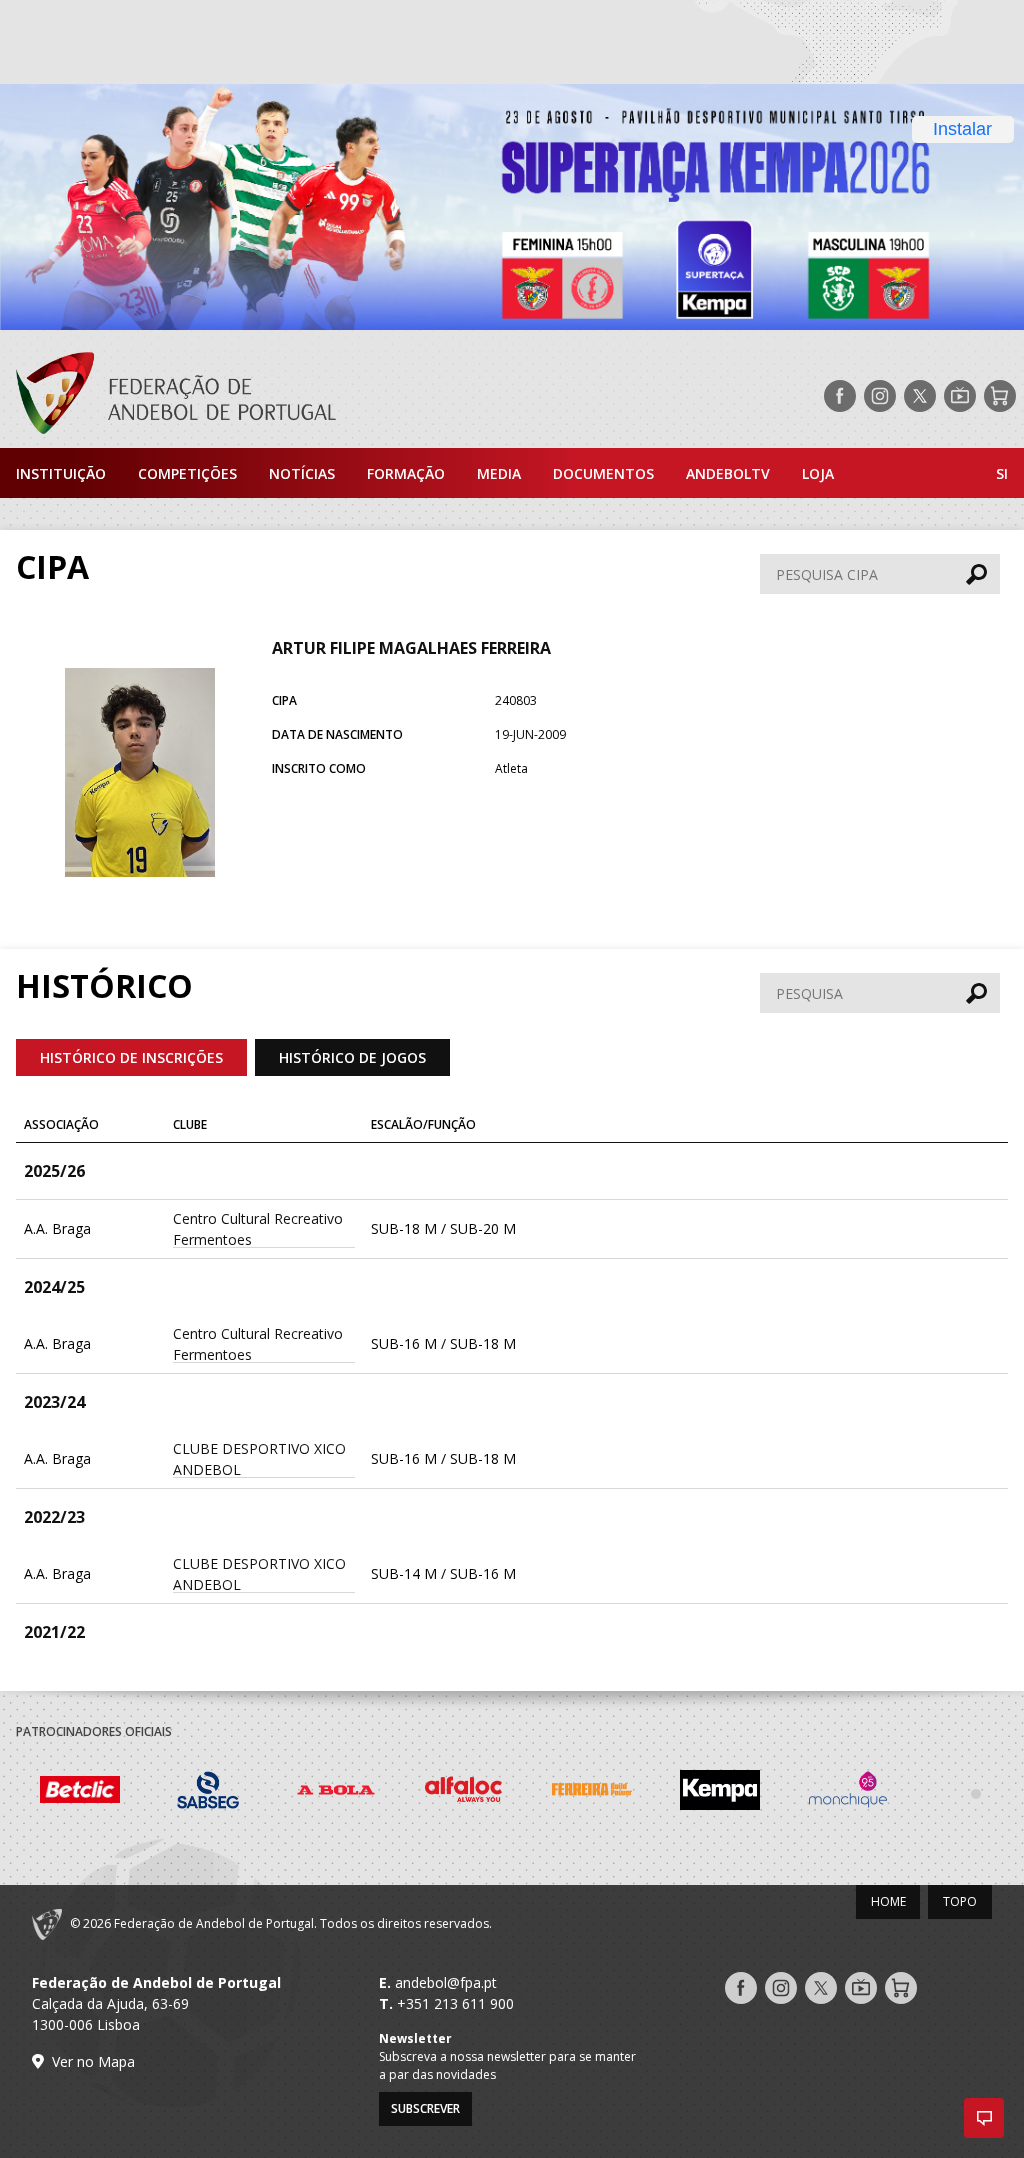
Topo (960, 1901)
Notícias (302, 473)
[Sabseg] (208, 1793)
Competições (187, 473)
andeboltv (728, 473)
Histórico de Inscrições (131, 1057)
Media (499, 473)
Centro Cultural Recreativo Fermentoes (258, 1229)
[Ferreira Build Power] (592, 1792)
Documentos (603, 473)
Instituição (61, 473)
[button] (984, 2118)
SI (1002, 473)
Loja (818, 473)
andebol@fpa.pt (446, 1982)
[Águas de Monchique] (848, 1793)
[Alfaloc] (464, 1793)
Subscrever (425, 2108)
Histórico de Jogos (352, 1057)
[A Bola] (336, 1793)
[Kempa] (720, 1793)
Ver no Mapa (93, 2061)
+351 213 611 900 (455, 2003)
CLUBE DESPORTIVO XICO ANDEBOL (259, 1459)
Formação (406, 473)
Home (888, 1901)
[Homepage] (168, 396)
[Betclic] (80, 1792)
